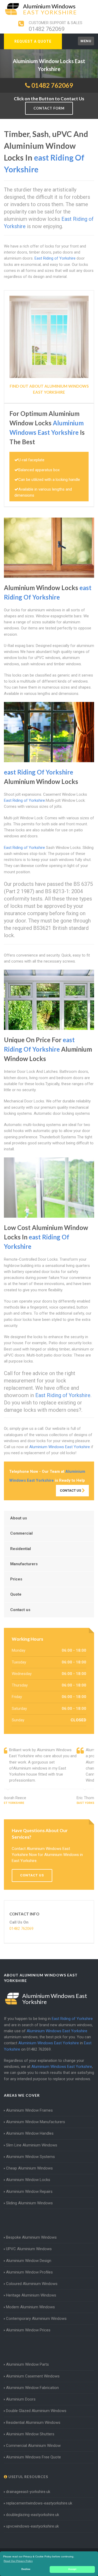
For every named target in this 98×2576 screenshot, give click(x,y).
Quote (16, 1594)
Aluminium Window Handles (30, 2133)
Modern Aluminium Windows (30, 2307)
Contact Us (71, 1490)
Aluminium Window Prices (28, 2330)
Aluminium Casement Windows (33, 2376)
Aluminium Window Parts (27, 2364)
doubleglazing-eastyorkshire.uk (33, 2515)
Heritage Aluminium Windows (31, 2295)
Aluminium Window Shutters (30, 2434)
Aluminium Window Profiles (29, 2272)
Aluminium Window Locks (28, 2180)
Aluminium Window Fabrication (32, 2388)
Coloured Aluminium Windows (32, 2284)
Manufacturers (24, 1564)
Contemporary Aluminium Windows (36, 2319)
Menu (86, 41)
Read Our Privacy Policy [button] (18, 2561)
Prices (16, 1579)
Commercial (21, 1533)
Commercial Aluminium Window (33, 2446)
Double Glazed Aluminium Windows (36, 2411)
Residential (21, 1549)
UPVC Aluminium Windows (29, 2249)
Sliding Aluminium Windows (29, 2203)
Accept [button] (72, 2569)
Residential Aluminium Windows (33, 2423)
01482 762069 (47, 29)
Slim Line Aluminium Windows (32, 2145)
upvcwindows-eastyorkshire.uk (32, 2526)
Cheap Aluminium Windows (29, 2168)
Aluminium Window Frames (29, 2110)
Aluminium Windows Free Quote (33, 2457)
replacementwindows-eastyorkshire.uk (39, 2503)
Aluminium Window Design (29, 2261)
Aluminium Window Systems (30, 2157)
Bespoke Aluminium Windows (31, 2237)
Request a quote (33, 41)
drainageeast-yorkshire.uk (28, 2492)
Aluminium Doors (21, 2399)
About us (19, 1518)
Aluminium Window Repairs (29, 2191)
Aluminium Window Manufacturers (36, 2122)
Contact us (20, 1610)
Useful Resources (28, 2477)
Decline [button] (26, 2569)
